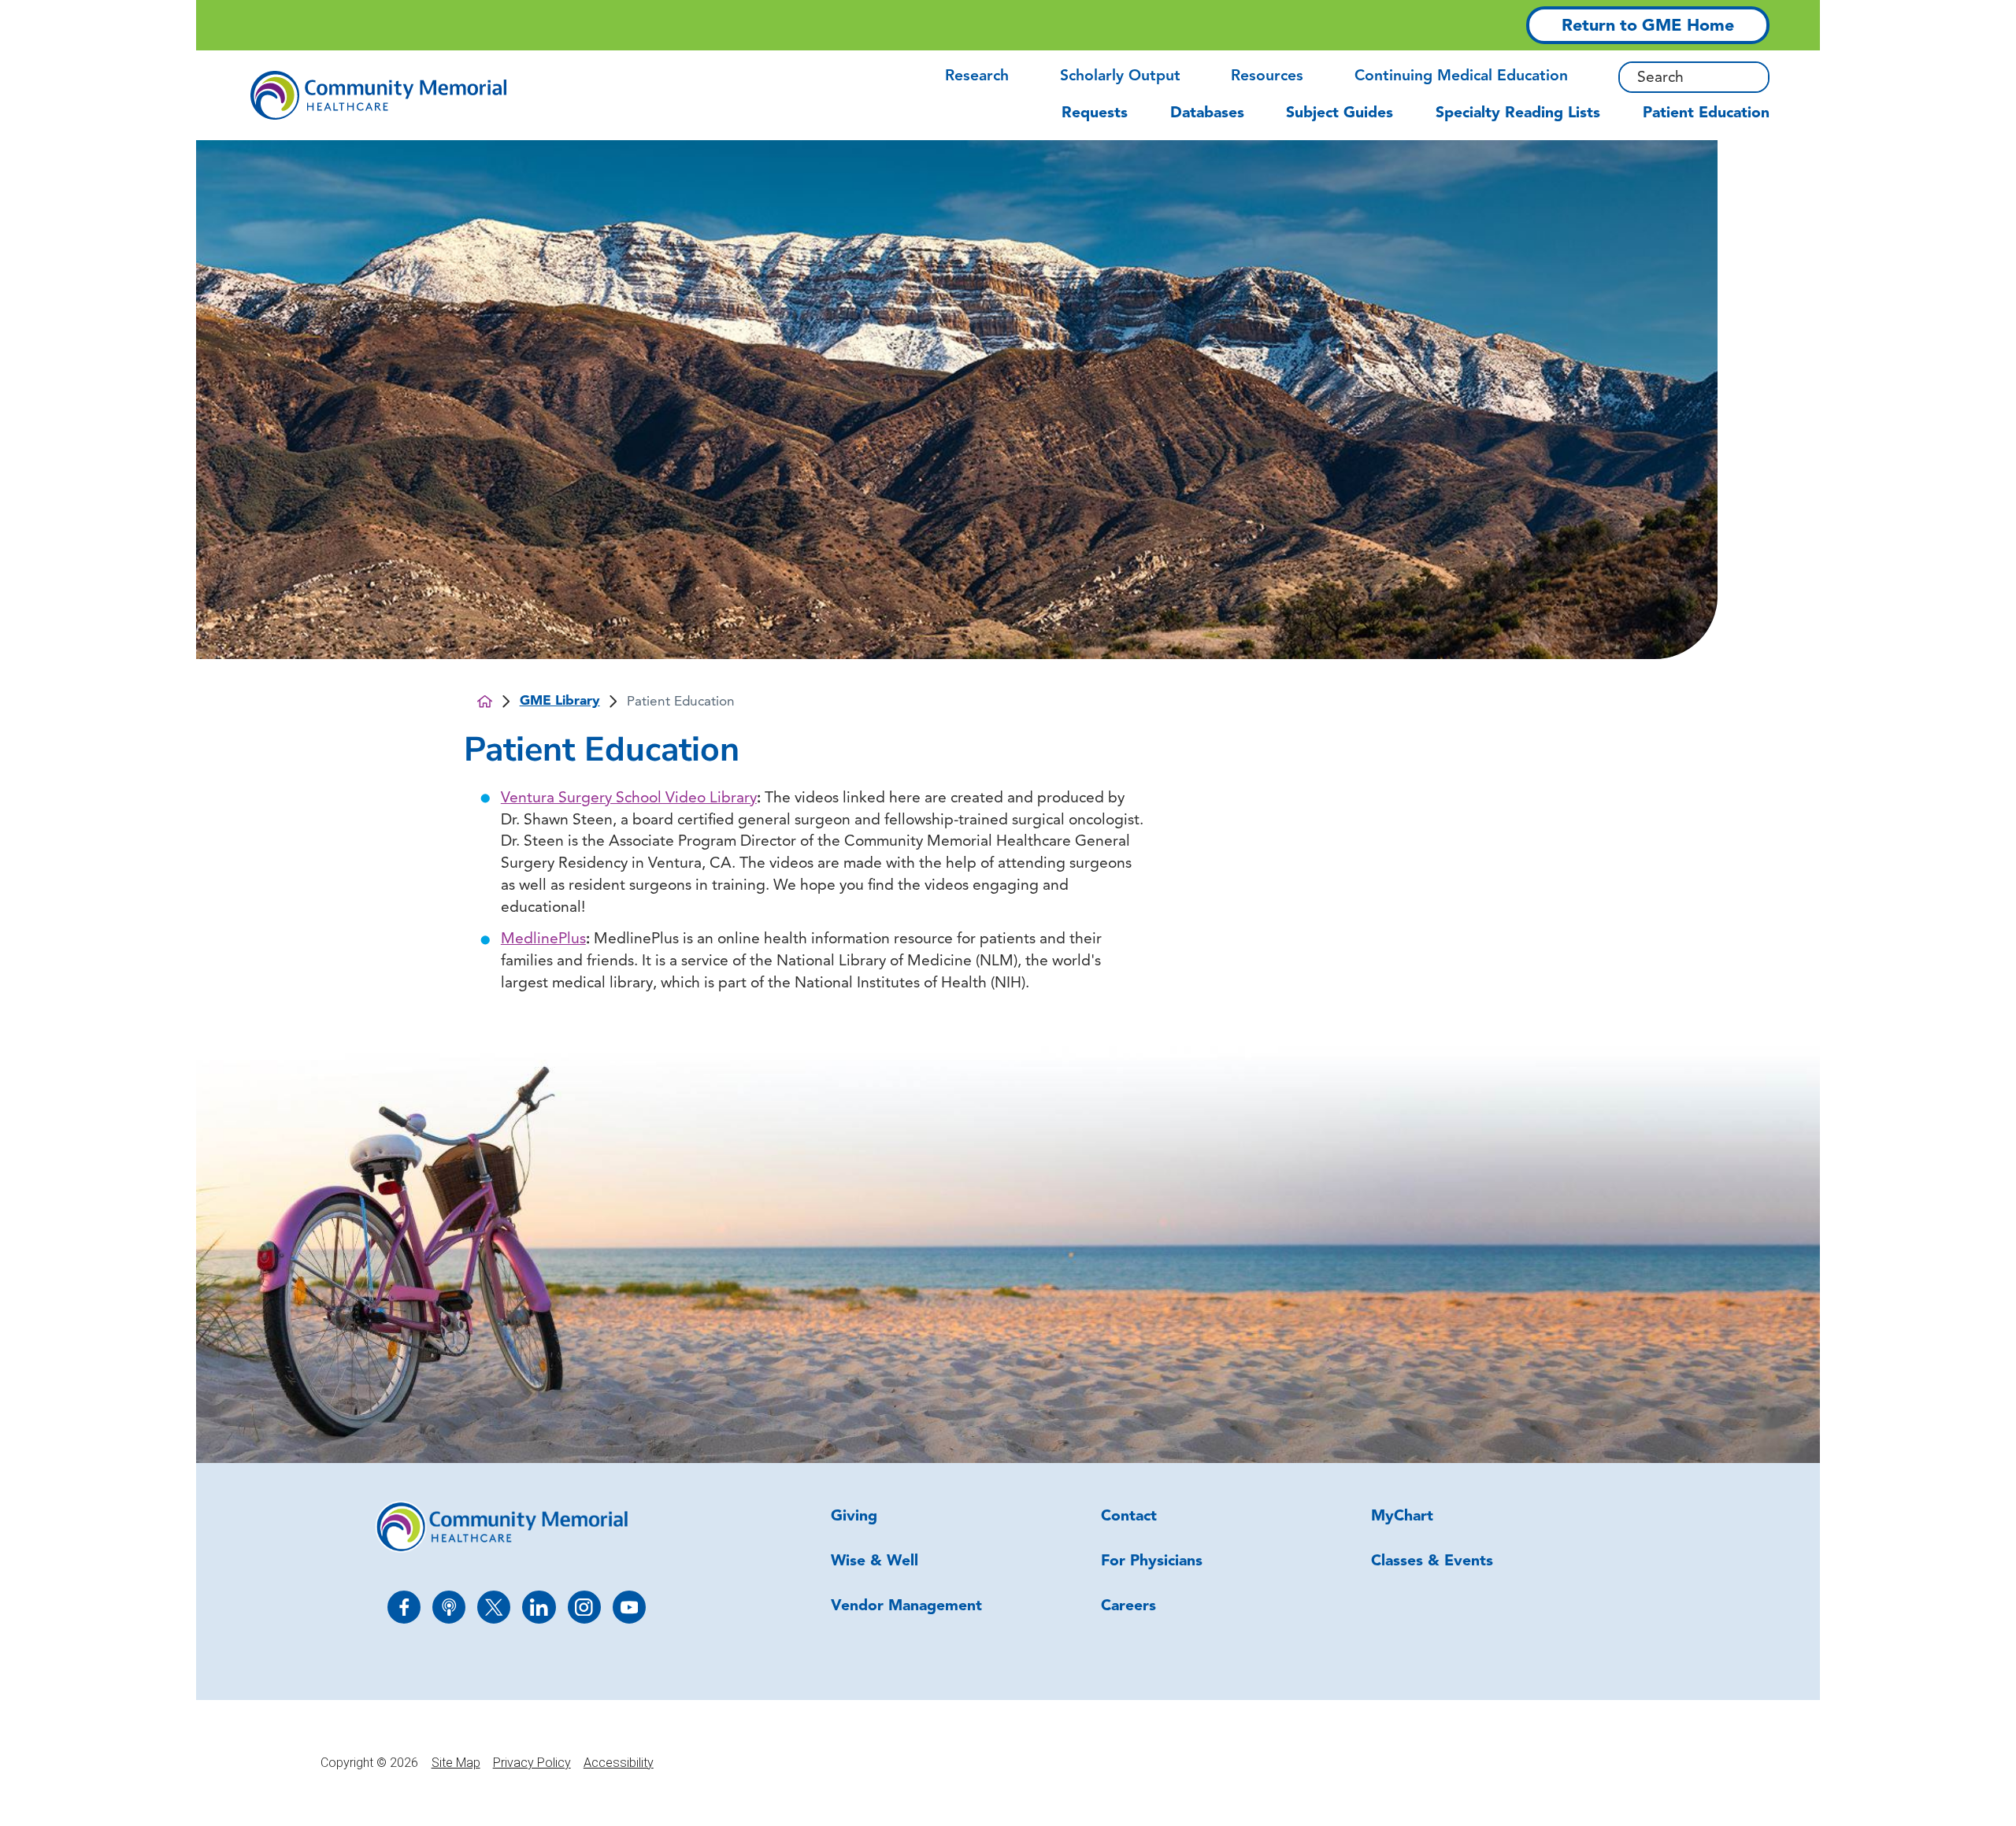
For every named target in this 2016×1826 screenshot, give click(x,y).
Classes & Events (1432, 1562)
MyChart (1402, 1517)
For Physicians (1152, 1562)
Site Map (456, 1763)
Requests (1095, 114)
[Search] (1759, 77)
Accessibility (619, 1763)
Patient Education (1706, 114)
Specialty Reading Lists (1518, 114)
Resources (1267, 77)
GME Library (560, 701)
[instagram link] (584, 1607)
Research (977, 77)
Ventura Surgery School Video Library (629, 799)
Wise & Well (875, 1562)
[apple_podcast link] (449, 1607)
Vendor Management (906, 1607)
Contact (1129, 1517)
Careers (1128, 1607)
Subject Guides (1340, 114)
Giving (854, 1517)
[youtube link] (629, 1607)
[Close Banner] (1747, 25)
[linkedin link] (539, 1607)
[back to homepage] (485, 701)
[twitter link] (494, 1607)
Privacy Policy (532, 1763)
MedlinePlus (543, 940)
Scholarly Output (1120, 77)
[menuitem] (1105, 122)
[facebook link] (404, 1607)
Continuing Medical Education (1461, 77)
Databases (1207, 114)
